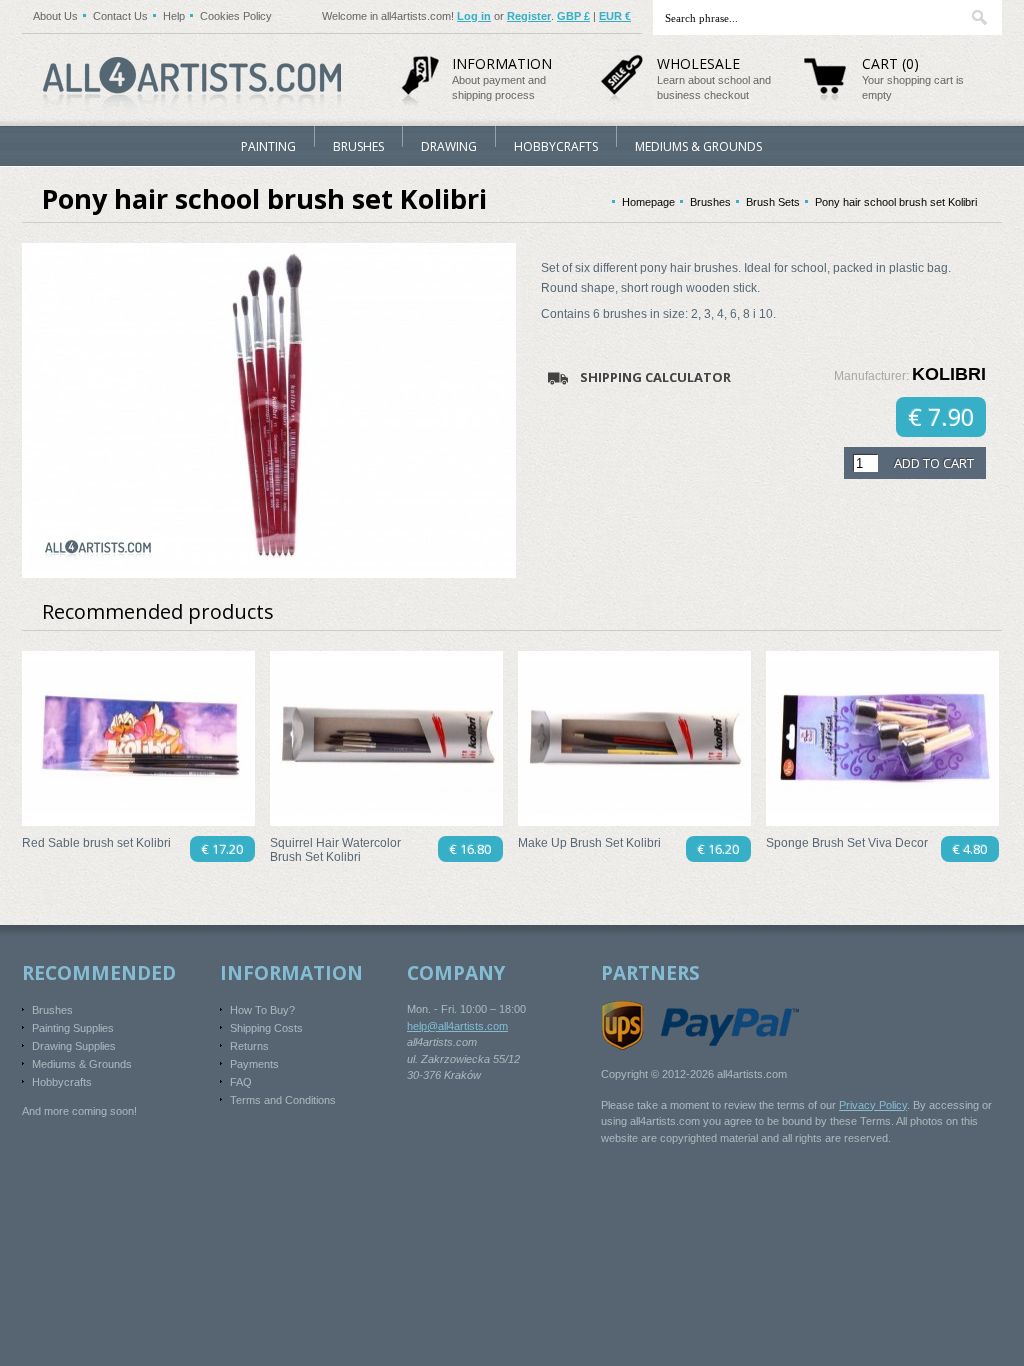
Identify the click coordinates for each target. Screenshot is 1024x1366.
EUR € (615, 16)
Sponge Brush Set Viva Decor (847, 843)
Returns (249, 1046)
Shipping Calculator (655, 377)
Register (529, 16)
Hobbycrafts (556, 146)
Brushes (358, 146)
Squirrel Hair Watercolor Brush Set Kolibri (335, 850)
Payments (254, 1064)
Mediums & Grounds (698, 146)
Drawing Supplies (74, 1046)
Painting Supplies (73, 1028)
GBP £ (573, 16)
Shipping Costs (266, 1028)
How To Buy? (262, 1010)
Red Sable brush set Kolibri (96, 843)
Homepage (648, 202)
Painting (268, 146)
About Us (55, 16)
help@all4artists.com (457, 1026)
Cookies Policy (236, 16)
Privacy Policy (873, 1105)
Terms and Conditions (283, 1100)
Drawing (449, 146)
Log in (474, 16)
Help (174, 16)
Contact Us (120, 16)
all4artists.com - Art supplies (192, 77)
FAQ (241, 1082)
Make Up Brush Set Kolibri (589, 843)
